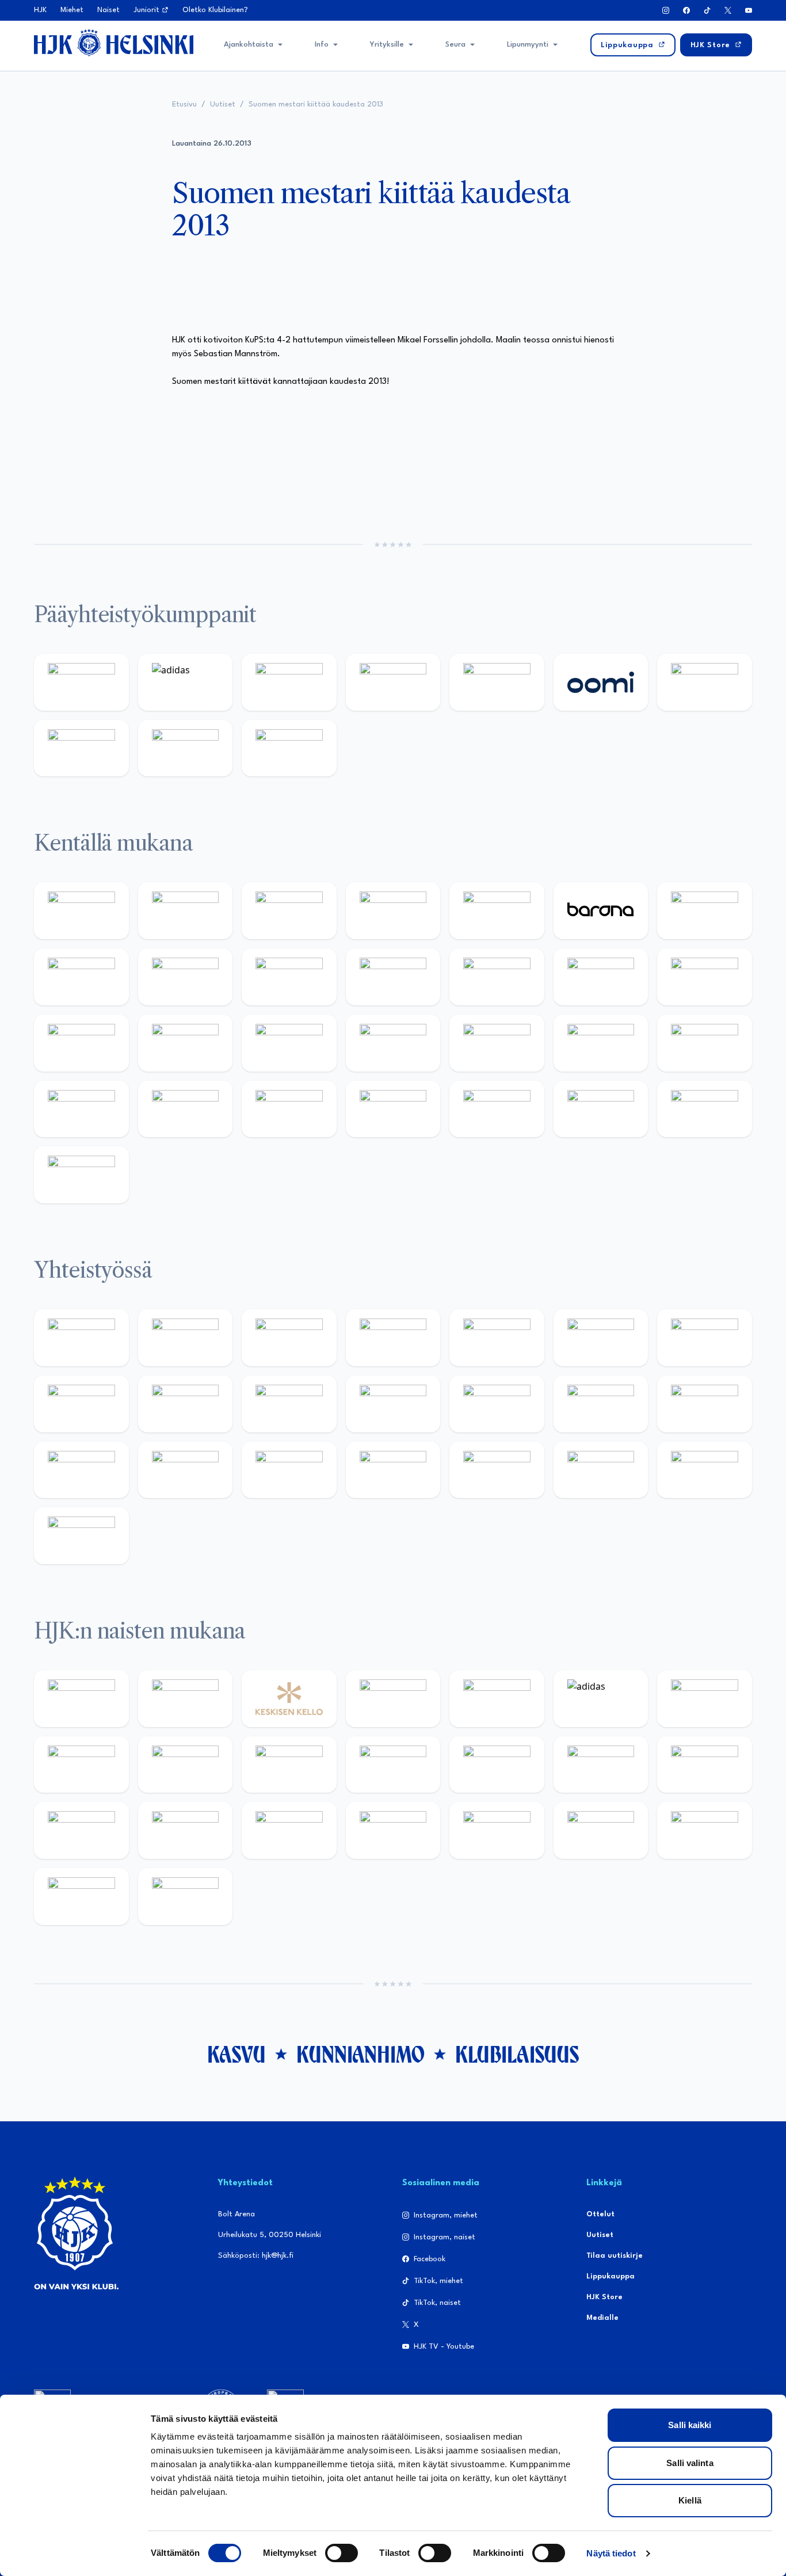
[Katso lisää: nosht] (289, 1338)
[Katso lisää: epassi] (497, 1765)
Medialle (602, 2318)
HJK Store (604, 2297)
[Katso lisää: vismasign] (601, 1109)
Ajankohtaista (249, 45)
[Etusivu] (114, 43)
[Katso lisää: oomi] (601, 682)
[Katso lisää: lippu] (705, 1404)
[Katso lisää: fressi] (289, 1765)
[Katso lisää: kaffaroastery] (497, 1338)
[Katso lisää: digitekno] (186, 977)
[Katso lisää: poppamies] (186, 1338)
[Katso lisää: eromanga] (393, 1338)
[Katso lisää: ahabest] (289, 1470)
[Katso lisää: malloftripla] (393, 1043)
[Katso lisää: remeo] (705, 1109)
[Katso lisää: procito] (601, 1470)
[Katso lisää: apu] (497, 977)
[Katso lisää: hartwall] (289, 682)
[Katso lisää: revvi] (81, 682)
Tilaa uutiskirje (615, 2256)
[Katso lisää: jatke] (289, 977)
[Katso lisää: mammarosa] (705, 1470)
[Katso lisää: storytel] (81, 977)
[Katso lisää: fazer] (705, 1043)
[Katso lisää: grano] (186, 1109)
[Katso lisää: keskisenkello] (289, 1699)
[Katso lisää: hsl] (601, 1043)
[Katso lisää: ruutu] (497, 682)
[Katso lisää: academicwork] (289, 1043)
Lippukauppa (611, 2276)
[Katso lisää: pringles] (81, 1404)
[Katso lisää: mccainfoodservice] (601, 1338)
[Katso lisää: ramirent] (497, 1043)
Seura (455, 45)
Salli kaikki (690, 2425)
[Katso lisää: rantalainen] (186, 1699)
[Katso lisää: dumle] (81, 1109)
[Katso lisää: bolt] (705, 682)
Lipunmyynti (528, 45)
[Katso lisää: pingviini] (289, 911)
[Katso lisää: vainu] (705, 1699)
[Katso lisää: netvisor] (497, 1109)
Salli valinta (690, 2463)
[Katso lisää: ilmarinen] (81, 1043)
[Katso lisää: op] (393, 682)
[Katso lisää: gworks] (81, 1470)
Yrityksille (387, 45)
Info (322, 45)
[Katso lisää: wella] (393, 1765)
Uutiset (223, 104)
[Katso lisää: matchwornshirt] (186, 1470)
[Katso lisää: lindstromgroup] (186, 1404)
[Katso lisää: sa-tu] (289, 1404)
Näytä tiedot (611, 2553)
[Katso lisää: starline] (705, 977)
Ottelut (600, 2214)
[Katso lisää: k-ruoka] (289, 1109)
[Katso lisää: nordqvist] (497, 911)
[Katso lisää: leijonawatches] (393, 977)
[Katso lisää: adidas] (186, 682)
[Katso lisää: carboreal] (186, 911)
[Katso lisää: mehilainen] (289, 748)
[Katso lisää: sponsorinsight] (81, 1536)
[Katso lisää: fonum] (81, 1765)
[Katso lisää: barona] (601, 911)
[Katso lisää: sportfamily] (601, 1404)
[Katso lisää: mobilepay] (81, 911)
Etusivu (184, 104)
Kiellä (690, 2500)
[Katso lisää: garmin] (497, 1404)
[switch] (342, 2553)
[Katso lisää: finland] (705, 1765)
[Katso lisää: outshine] (393, 1404)
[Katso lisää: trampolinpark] (81, 1338)
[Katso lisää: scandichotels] (81, 1175)
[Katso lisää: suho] (497, 1470)
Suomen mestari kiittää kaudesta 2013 (316, 104)
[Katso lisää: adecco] (705, 911)
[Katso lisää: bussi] (186, 1043)
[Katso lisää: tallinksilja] (81, 748)
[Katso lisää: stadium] (186, 748)
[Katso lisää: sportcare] (393, 1470)
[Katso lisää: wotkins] (705, 1338)
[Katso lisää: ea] (393, 1109)
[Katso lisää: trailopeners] (393, 911)
